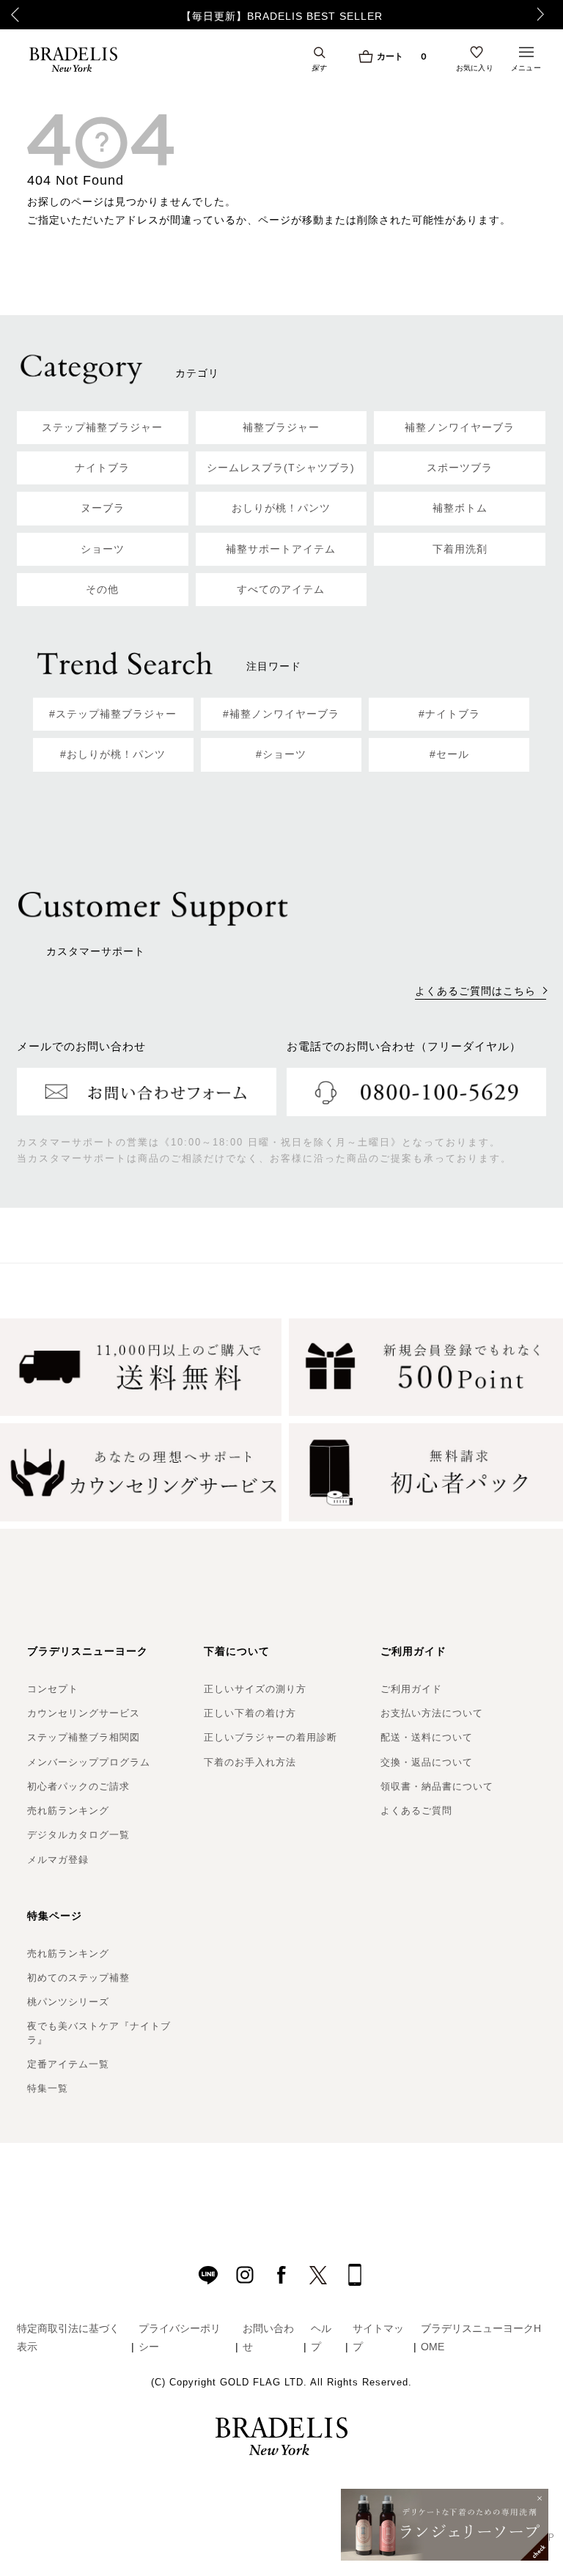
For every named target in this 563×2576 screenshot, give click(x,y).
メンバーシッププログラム (89, 1762)
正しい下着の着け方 (250, 1713)
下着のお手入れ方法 (250, 1762)
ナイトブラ (102, 468)
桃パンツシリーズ (68, 2002)
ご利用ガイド (411, 1689)
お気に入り (475, 67)
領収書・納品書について (437, 1786)
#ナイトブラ (449, 714)
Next (545, 15)
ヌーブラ (103, 508)
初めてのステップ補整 (78, 1978)
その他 (102, 589)
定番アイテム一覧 (68, 2064)
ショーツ (103, 549)
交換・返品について (427, 1762)
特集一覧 (48, 2088)
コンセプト (53, 1689)
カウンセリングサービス (84, 1713)
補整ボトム (460, 508)
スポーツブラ (460, 468)
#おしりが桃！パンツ (113, 754)
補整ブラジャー (281, 427)
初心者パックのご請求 (78, 1786)
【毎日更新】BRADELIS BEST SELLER (282, 16)
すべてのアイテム (281, 589)
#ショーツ (281, 754)
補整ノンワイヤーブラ (460, 427)
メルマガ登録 (58, 1860)
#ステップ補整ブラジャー (113, 714)
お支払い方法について (432, 1713)
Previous (15, 15)
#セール (449, 754)
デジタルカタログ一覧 (78, 1835)
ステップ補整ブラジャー (102, 427)
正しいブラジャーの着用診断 (271, 1737)
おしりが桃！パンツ (281, 508)
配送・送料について (427, 1737)
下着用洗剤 (460, 549)
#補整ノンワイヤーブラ (281, 714)
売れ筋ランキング (68, 1811)
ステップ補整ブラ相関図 (84, 1737)
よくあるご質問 (416, 1811)
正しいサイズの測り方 (255, 1689)
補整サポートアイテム (281, 549)
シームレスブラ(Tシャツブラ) (281, 468)
